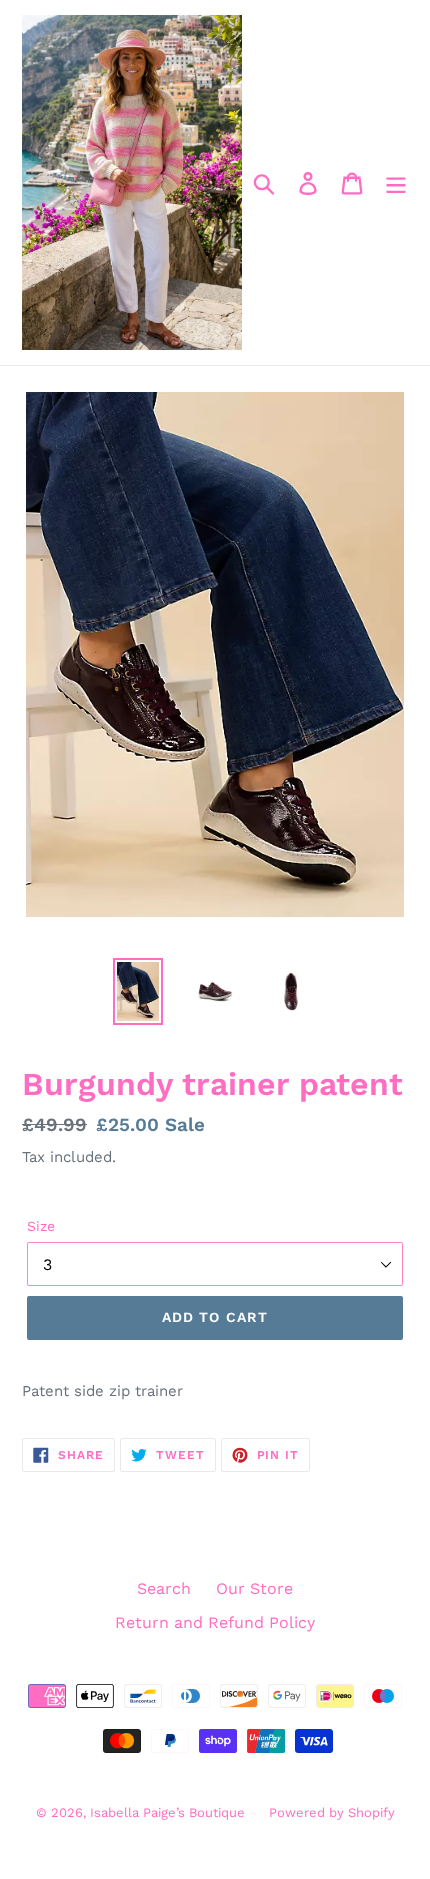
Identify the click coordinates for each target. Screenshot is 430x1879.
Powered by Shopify (332, 1812)
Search (164, 1588)
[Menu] (396, 182)
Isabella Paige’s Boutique (169, 1812)
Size (41, 1226)
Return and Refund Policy (215, 1622)
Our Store (254, 1588)
